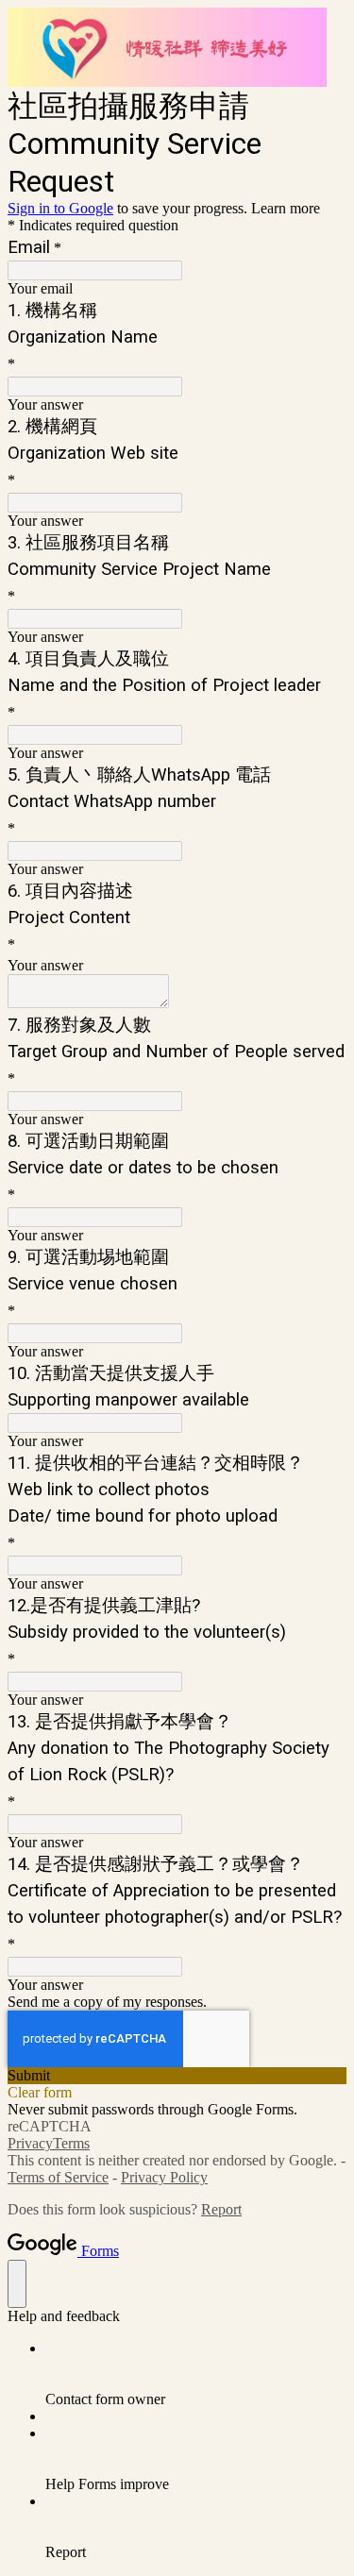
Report (221, 2209)
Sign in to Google (60, 208)
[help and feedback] (17, 2284)
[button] (177, 2076)
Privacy (30, 2143)
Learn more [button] (286, 208)
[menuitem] (196, 2374)
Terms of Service (58, 2177)
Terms (71, 2143)
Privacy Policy (164, 2177)
